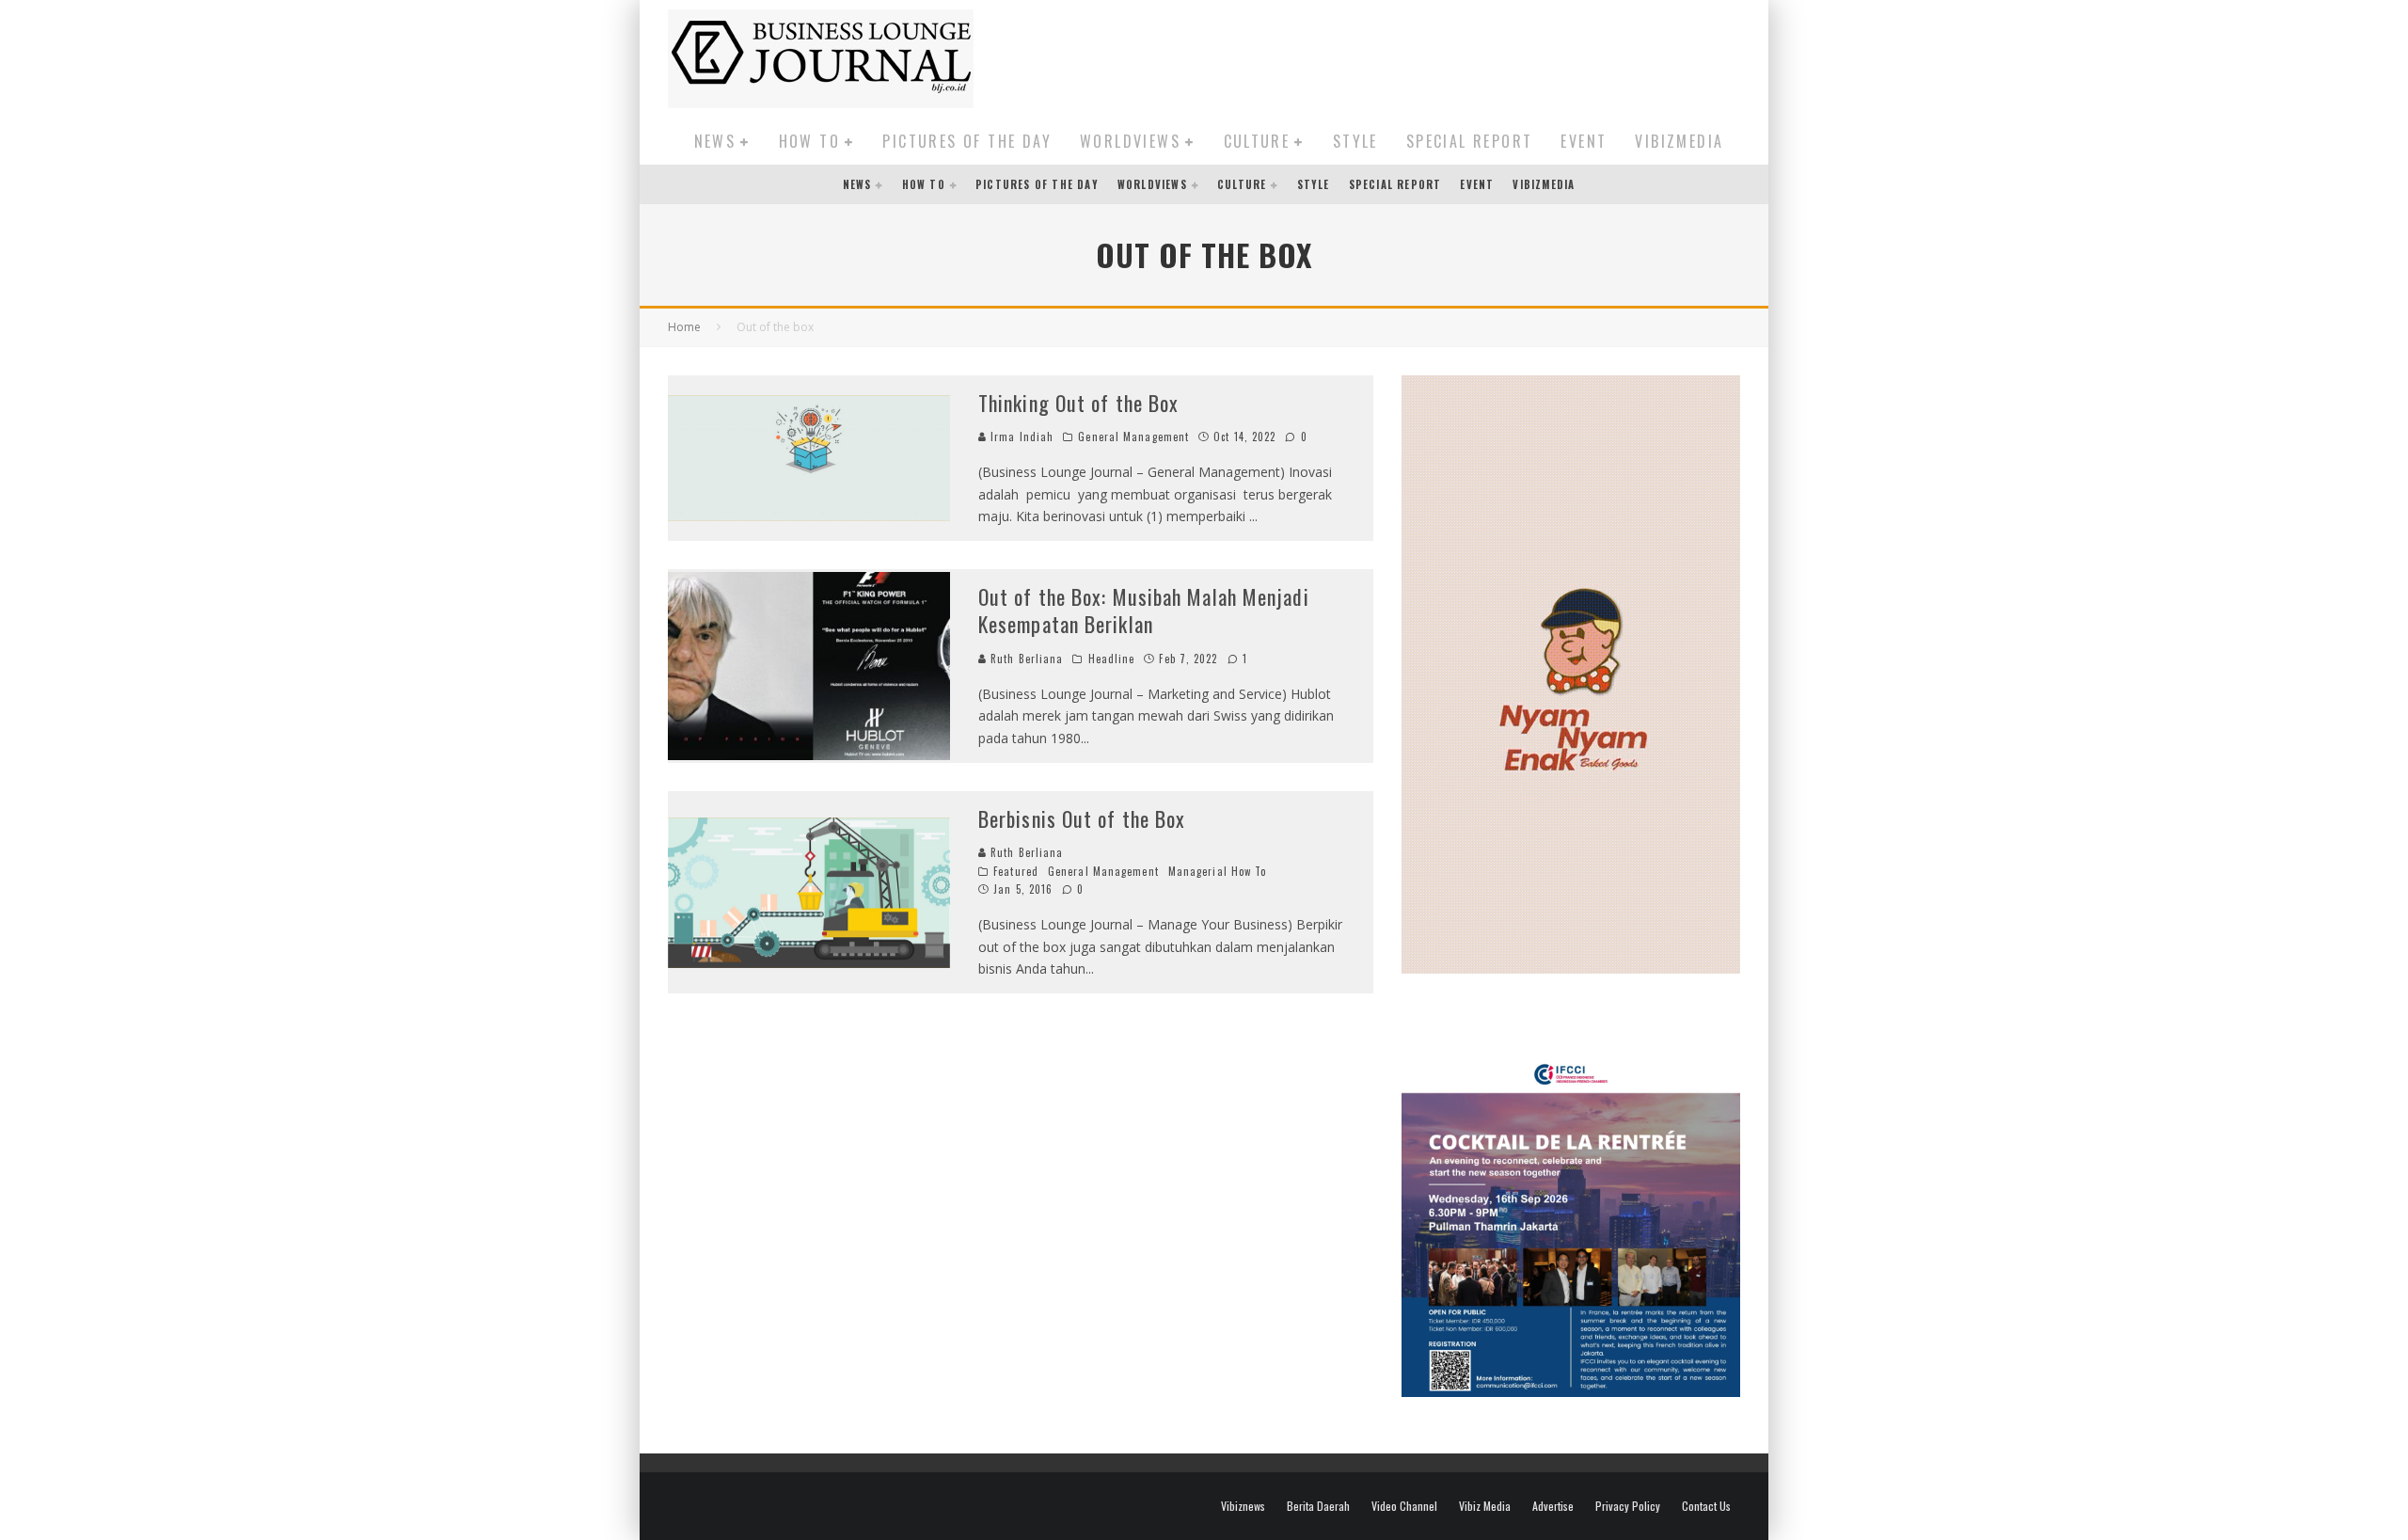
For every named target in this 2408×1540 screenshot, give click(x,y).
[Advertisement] (1398, 56)
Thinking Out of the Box (1078, 403)
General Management (1133, 437)
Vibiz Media (1485, 1506)
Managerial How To (1218, 871)
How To (809, 141)
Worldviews (1130, 141)
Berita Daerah (1318, 1506)
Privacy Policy (1628, 1506)
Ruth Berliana (1025, 659)
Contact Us (1706, 1506)
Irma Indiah (1020, 437)
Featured (1016, 871)
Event (1584, 141)
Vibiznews (1243, 1506)
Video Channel (1404, 1506)
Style (1355, 141)
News (715, 141)
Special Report (1470, 141)
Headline (1112, 659)
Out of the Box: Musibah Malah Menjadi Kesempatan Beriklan (1144, 610)
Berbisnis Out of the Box (1082, 818)
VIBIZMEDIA (1679, 141)
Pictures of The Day (967, 141)
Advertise (1553, 1506)
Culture (1257, 141)
